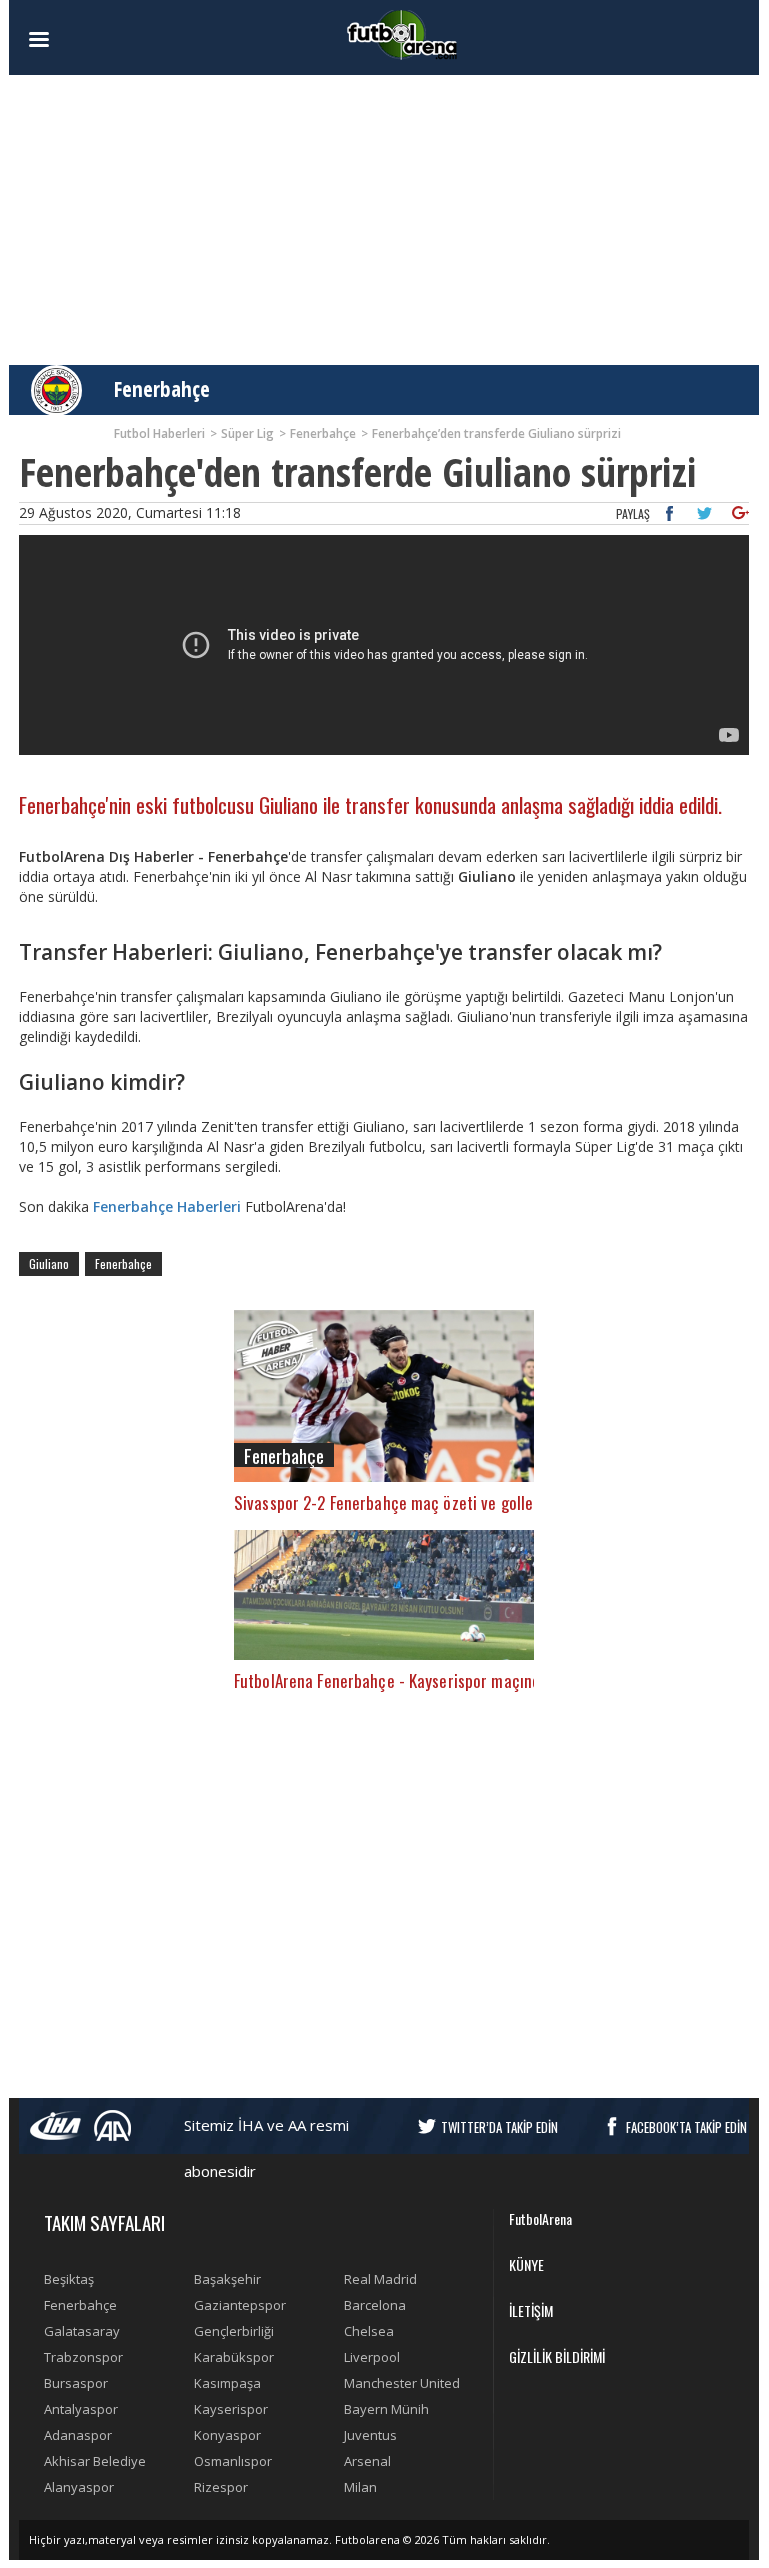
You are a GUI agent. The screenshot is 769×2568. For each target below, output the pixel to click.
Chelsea (369, 2331)
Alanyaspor (79, 2487)
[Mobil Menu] (74, 40)
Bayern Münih (386, 2409)
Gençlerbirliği (234, 2331)
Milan (360, 2487)
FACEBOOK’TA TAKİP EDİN (686, 2127)
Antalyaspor (81, 2409)
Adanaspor (78, 2435)
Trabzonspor (83, 2357)
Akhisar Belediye (95, 2461)
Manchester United (402, 2383)
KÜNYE (526, 2264)
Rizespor (221, 2487)
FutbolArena (540, 2218)
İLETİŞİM (531, 2310)
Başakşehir (227, 2279)
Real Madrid (380, 2279)
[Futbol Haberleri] (402, 33)
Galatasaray (82, 2331)
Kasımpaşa (227, 2383)
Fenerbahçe (162, 389)
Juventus (370, 2435)
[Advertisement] (384, 220)
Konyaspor (227, 2435)
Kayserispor (231, 2409)
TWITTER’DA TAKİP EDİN (499, 2127)
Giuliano (49, 1263)
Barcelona (375, 2305)
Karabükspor (234, 2357)
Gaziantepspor (240, 2305)
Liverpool (372, 2357)
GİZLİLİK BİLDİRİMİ (557, 2356)
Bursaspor (76, 2383)
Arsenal (367, 2461)
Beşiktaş (69, 2279)
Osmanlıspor (233, 2461)
